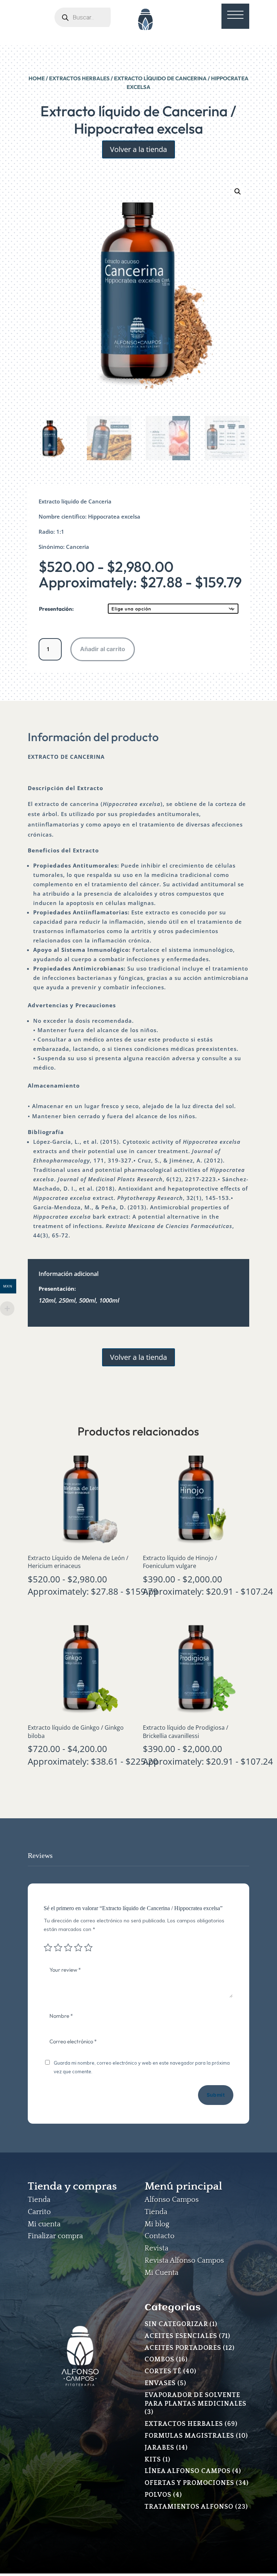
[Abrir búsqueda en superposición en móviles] (92, 17)
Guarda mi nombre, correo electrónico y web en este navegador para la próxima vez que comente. (142, 2067)
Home (37, 78)
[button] (238, 192)
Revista (157, 2248)
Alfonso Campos (172, 2200)
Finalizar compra (55, 2236)
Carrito (39, 2212)
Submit (216, 2095)
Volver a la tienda (138, 149)
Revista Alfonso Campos (184, 2261)
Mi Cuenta (162, 2273)
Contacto (160, 2236)
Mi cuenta (44, 2224)
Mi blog (157, 2224)
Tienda (39, 2200)
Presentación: (56, 609)
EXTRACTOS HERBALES (79, 78)
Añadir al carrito (103, 649)
